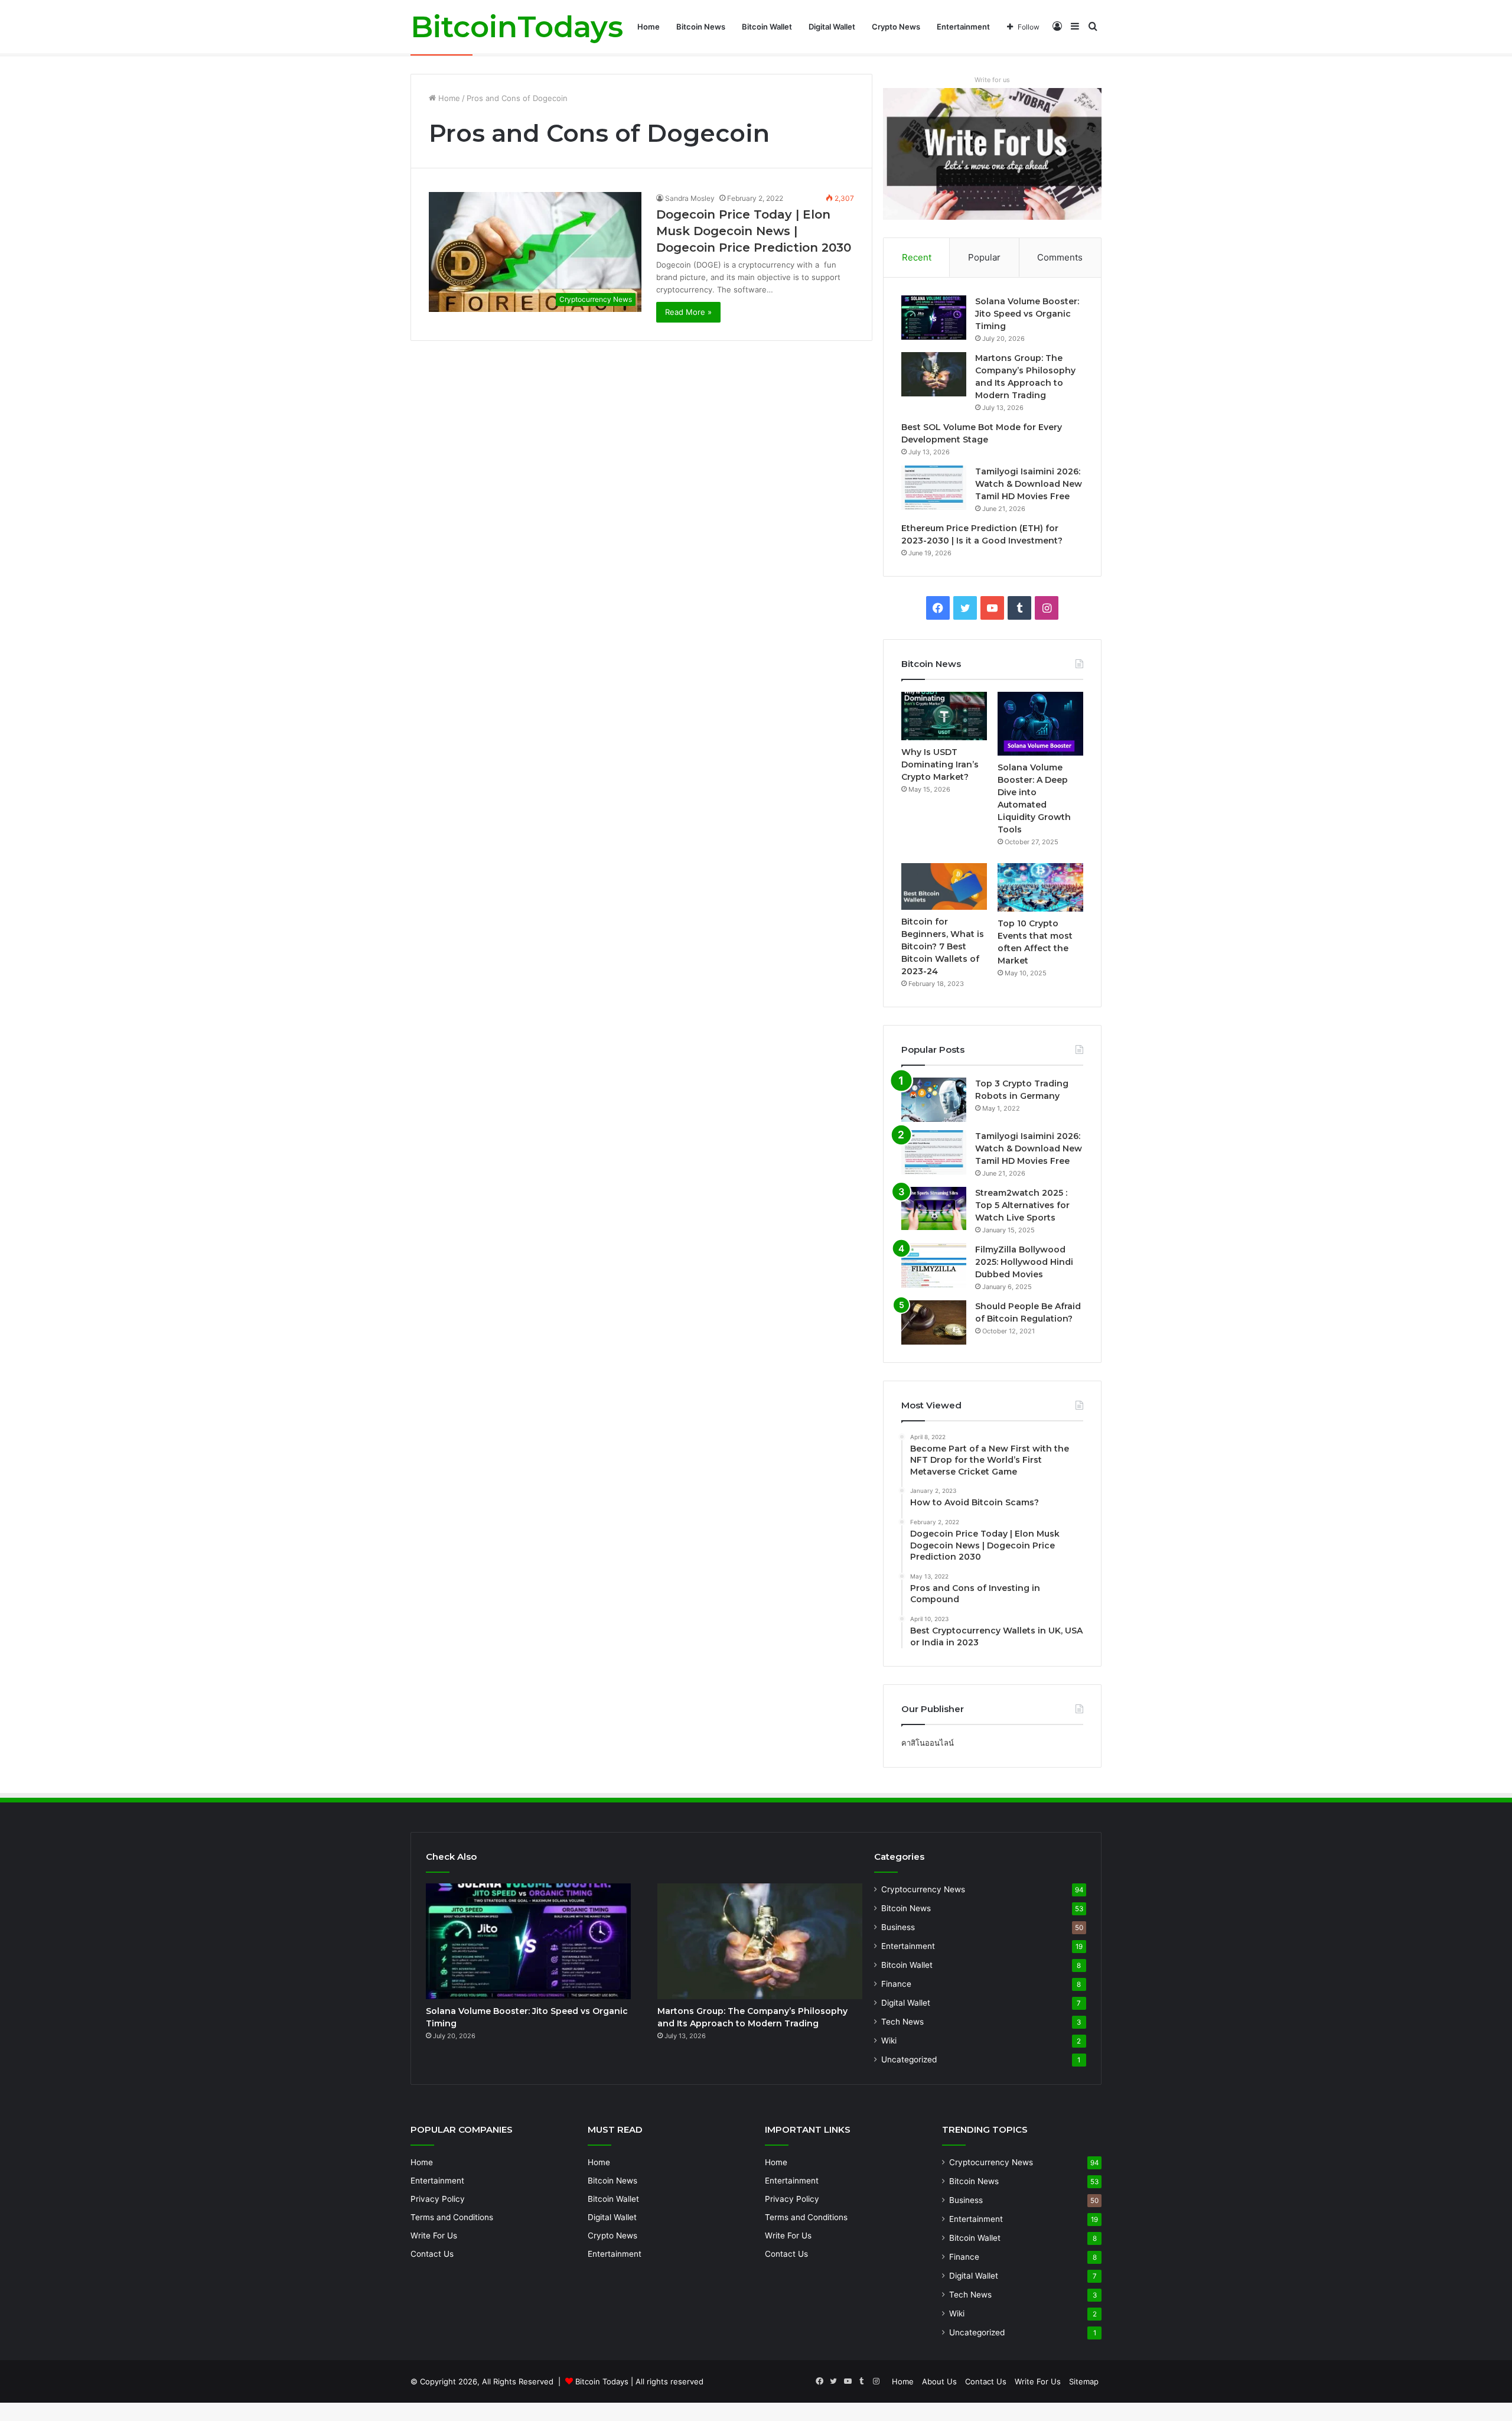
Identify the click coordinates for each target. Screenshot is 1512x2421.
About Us (939, 2381)
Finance (896, 1984)
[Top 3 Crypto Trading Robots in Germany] (934, 1100)
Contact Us (432, 2254)
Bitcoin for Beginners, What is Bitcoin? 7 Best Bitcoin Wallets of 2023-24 (943, 946)
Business (898, 1927)
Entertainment (963, 27)
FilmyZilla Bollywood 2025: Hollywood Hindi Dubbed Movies (1024, 1262)
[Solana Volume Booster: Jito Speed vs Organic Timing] (934, 318)
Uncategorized (909, 2059)
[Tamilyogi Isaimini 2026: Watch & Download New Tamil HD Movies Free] (934, 488)
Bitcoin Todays (602, 2381)
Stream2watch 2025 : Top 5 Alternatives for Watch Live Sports (1022, 1205)
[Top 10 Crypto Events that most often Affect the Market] (1040, 887)
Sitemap (1084, 2381)
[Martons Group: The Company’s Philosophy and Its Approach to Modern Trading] (934, 374)
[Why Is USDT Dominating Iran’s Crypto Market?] (944, 716)
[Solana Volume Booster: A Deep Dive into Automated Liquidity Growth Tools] (1040, 724)
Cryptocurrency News (923, 1889)
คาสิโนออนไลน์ (928, 1743)
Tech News (902, 2022)
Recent (917, 257)
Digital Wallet (832, 27)
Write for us (992, 80)
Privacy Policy (438, 2199)
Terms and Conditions (452, 2217)
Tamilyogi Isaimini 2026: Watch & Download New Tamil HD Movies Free (1029, 484)
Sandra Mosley (690, 198)
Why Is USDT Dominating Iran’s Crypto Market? (940, 764)
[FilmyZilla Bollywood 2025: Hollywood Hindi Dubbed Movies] (934, 1266)
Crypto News (896, 27)
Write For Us (434, 2235)
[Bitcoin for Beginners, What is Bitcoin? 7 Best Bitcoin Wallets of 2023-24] (944, 886)
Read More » (688, 312)
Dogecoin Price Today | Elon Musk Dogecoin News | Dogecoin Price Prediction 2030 (754, 231)
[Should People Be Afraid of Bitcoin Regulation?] (934, 1322)
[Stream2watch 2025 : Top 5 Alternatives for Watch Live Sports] (934, 1209)
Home (649, 27)
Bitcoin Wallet (767, 27)
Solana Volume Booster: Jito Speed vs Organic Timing (1027, 314)
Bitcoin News (701, 27)
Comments (1060, 257)
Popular (984, 257)
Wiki (889, 2041)
